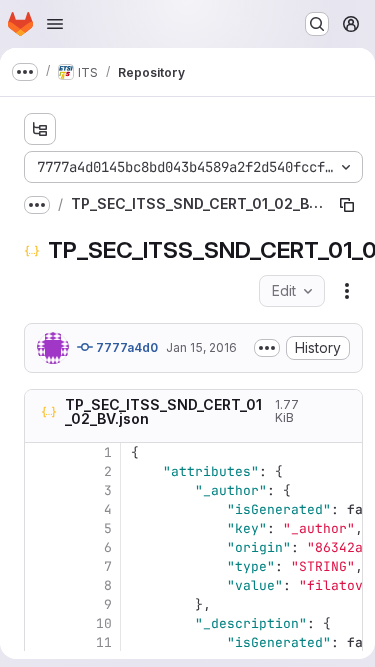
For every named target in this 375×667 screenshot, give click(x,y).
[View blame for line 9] (42, 604)
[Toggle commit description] (267, 348)
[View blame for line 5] (42, 528)
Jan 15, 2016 (201, 347)
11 (104, 642)
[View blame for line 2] (42, 471)
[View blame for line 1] (42, 452)
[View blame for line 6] (42, 547)
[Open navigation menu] (55, 24)
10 (104, 623)
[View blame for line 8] (42, 585)
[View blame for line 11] (42, 642)
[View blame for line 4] (42, 509)
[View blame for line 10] (42, 623)
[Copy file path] (347, 205)
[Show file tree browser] (40, 129)
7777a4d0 (125, 347)
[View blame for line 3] (42, 490)
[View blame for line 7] (42, 566)
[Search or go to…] (317, 24)
